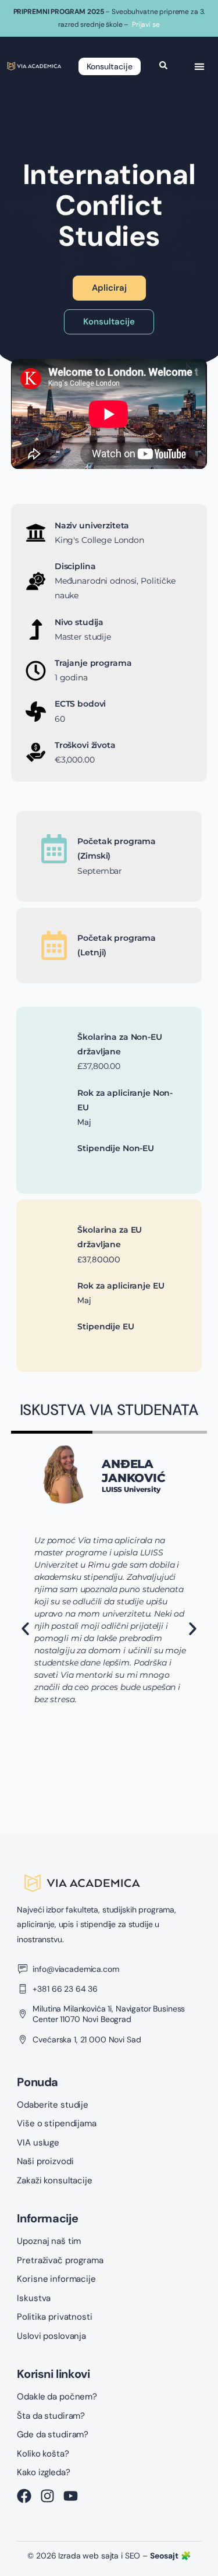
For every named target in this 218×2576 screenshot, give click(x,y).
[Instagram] (47, 2496)
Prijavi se (146, 24)
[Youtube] (71, 2496)
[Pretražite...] (163, 66)
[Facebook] (24, 2496)
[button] (199, 66)
